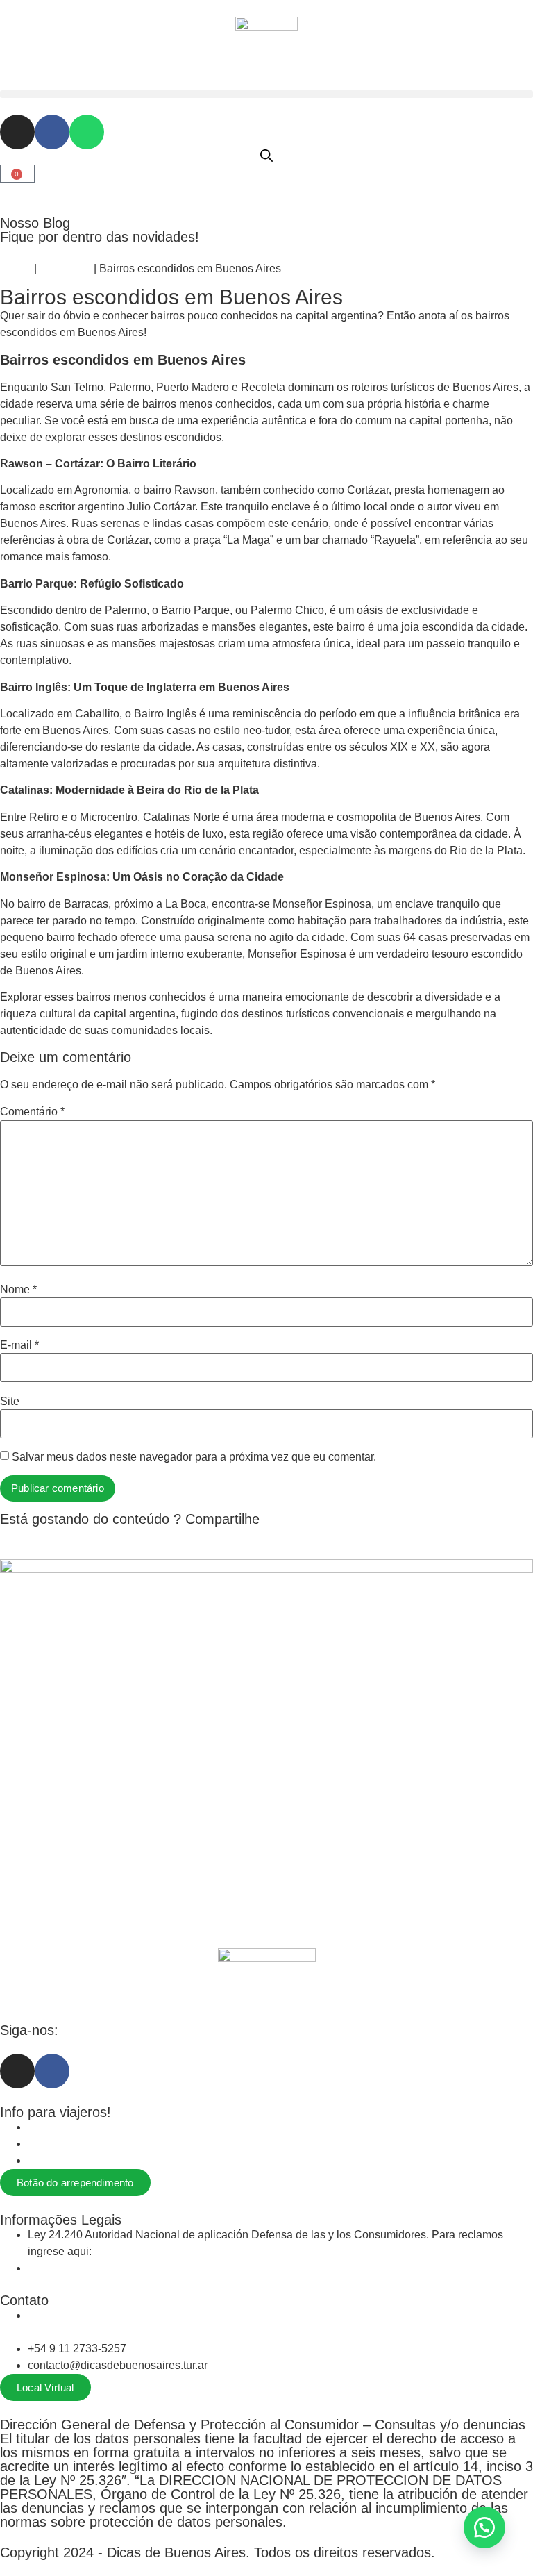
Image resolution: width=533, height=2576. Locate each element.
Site (10, 1402)
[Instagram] (17, 132)
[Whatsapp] (87, 132)
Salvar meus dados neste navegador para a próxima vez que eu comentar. (194, 1457)
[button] (266, 94)
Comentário (32, 1112)
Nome (18, 1290)
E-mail (19, 1345)
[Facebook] (52, 132)
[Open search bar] (266, 156)
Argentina (65, 268)
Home (16, 268)
